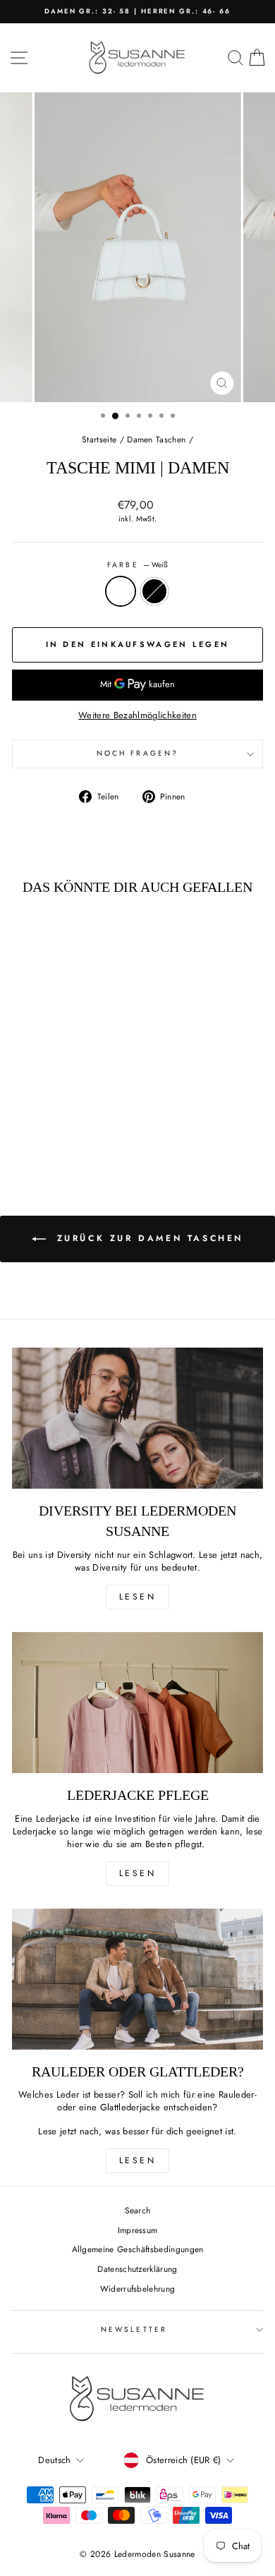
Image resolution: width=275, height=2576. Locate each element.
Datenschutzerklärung (137, 2269)
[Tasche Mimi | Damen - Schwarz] (68, 1114)
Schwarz (154, 591)
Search (138, 2210)
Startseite (99, 439)
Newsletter (134, 2329)
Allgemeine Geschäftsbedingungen (138, 2249)
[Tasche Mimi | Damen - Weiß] (52, 1114)
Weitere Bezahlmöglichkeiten (137, 715)
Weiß (121, 591)
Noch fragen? (137, 753)
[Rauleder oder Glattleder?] (137, 1979)
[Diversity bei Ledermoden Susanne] (137, 1418)
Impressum (138, 2230)
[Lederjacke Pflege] (137, 1703)
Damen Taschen (156, 439)
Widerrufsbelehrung (138, 2288)
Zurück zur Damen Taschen (147, 1238)
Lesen (138, 1597)
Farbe (137, 565)
